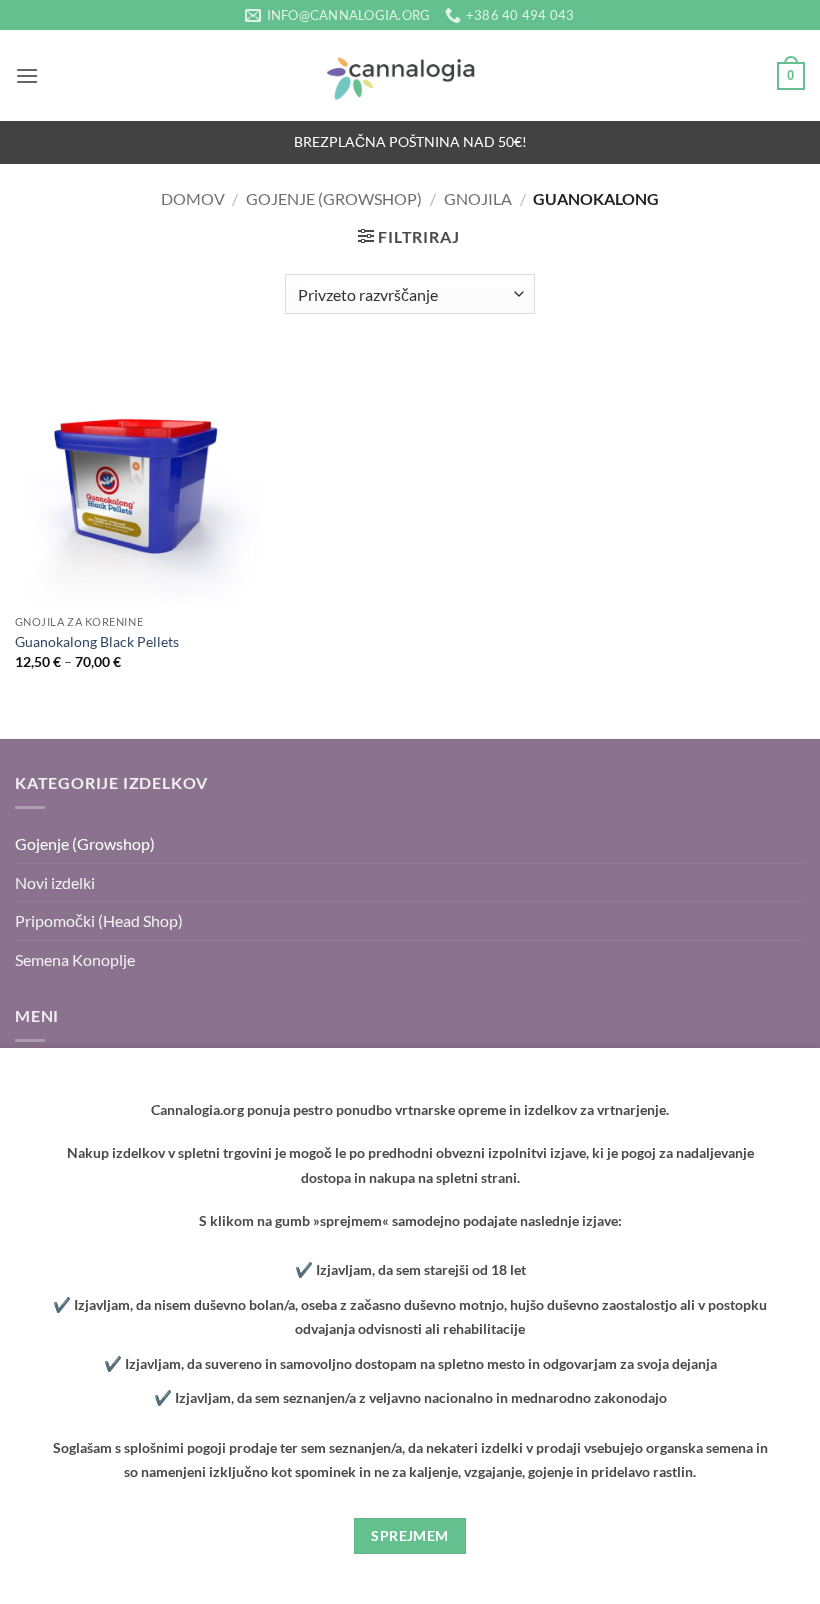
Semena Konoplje (75, 959)
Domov (193, 198)
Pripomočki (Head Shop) (99, 920)
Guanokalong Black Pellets (97, 641)
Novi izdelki (55, 882)
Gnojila (478, 198)
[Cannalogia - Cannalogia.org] (410, 76)
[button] (27, 75)
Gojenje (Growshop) (334, 198)
